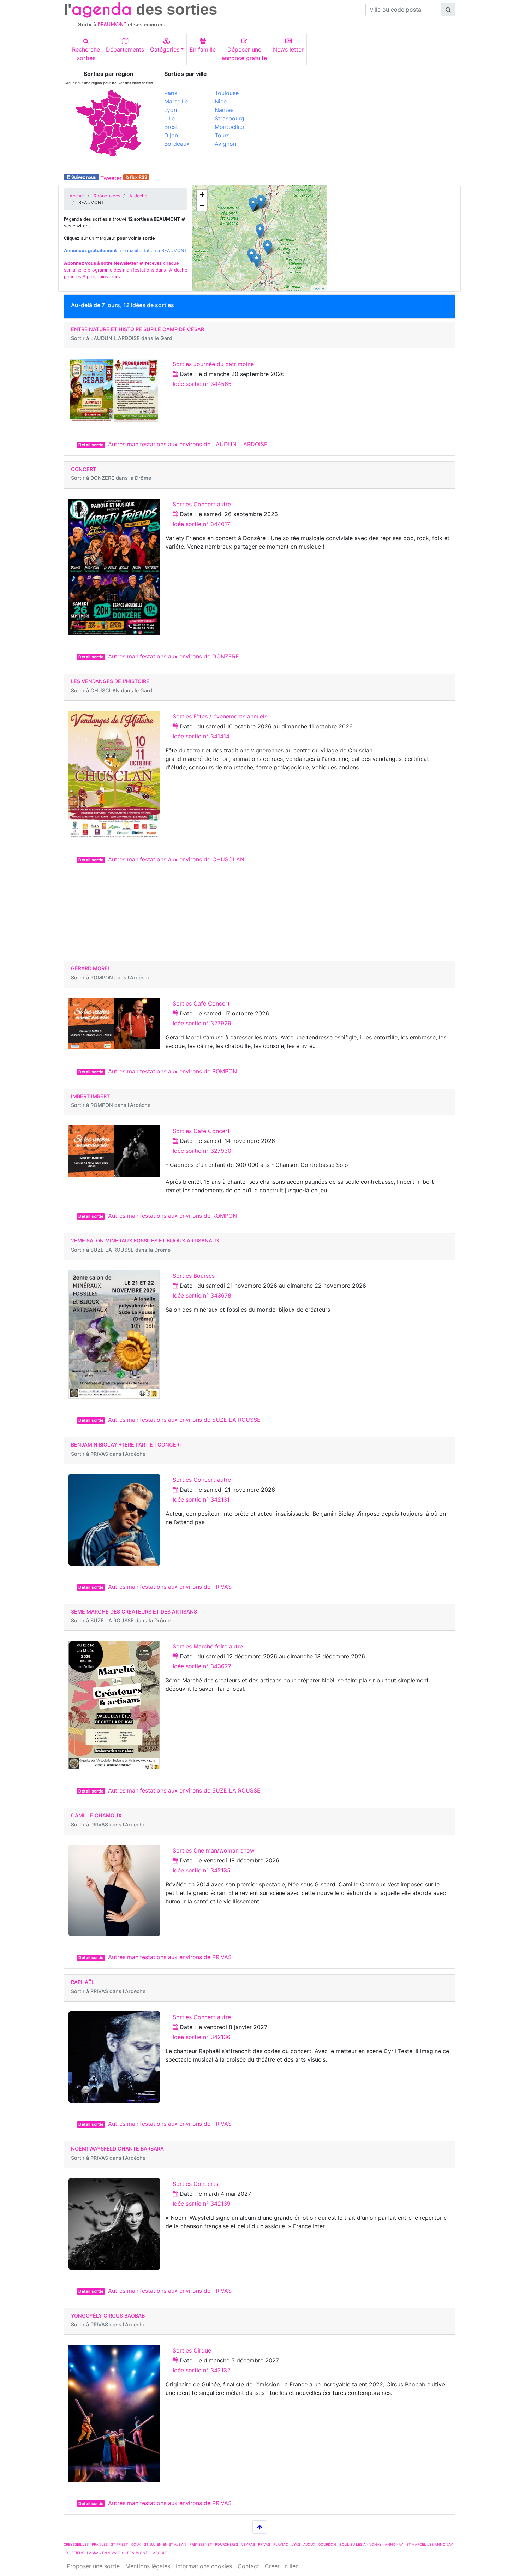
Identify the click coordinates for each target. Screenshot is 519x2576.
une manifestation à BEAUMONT (126, 251)
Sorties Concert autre (202, 504)
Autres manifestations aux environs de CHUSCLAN (176, 859)
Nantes (224, 110)
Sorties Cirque (192, 2350)
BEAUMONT (137, 2553)
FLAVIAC (281, 2544)
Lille (169, 118)
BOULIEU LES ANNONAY (360, 2544)
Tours (222, 135)
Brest (171, 127)
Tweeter (111, 178)
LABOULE (159, 2553)
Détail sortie (91, 445)
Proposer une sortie (93, 2566)
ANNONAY (394, 2544)
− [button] (202, 205)
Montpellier (230, 127)
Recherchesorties (86, 54)
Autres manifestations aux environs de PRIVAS (170, 1587)
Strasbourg (229, 118)
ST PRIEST (119, 2544)
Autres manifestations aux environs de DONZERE (174, 656)
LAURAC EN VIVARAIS (105, 2553)
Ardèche (138, 196)
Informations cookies (204, 2566)
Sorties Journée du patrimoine (213, 364)
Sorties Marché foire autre (208, 1646)
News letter (288, 49)
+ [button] (202, 195)
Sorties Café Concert (201, 1003)
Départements (125, 49)
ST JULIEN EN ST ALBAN (165, 2544)
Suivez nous (84, 177)
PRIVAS (264, 2544)
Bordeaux (177, 144)
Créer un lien (282, 2566)
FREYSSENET (201, 2544)
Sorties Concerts (195, 2184)
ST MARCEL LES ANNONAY (430, 2544)
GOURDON (327, 2544)
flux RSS (138, 177)
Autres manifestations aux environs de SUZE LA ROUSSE (184, 1420)
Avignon (225, 144)
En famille (203, 49)
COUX (136, 2544)
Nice (221, 101)
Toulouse (227, 93)
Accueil (77, 196)
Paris (171, 93)
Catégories (165, 49)
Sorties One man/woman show (214, 1850)
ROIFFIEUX (75, 2553)
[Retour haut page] (260, 2527)
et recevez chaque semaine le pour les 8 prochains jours (126, 270)
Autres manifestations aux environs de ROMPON (172, 1071)
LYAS (296, 2544)
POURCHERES (226, 2544)
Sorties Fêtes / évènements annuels (220, 716)
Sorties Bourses (194, 1276)
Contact (248, 2566)
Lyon (171, 110)
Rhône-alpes (107, 196)
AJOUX (309, 2544)
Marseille (176, 101)
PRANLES (100, 2544)
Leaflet (319, 288)
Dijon (171, 135)
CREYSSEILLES (76, 2544)
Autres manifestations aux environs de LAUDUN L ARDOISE (188, 444)
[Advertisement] (360, 120)
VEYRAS (248, 2544)
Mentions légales (148, 2566)
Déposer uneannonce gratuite (244, 54)
